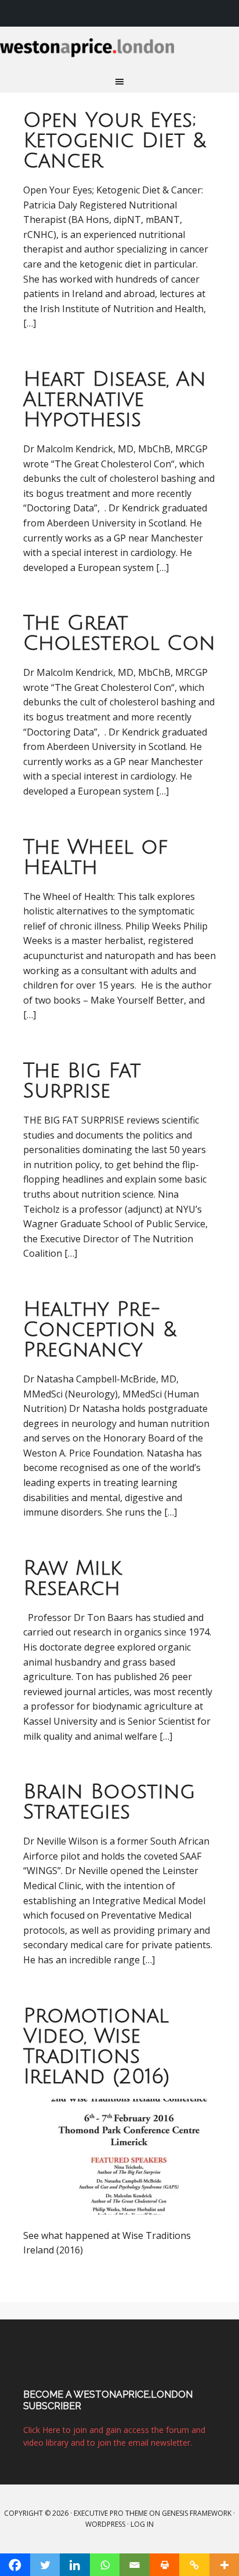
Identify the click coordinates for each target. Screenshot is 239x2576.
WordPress (105, 2524)
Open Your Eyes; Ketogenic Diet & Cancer (115, 141)
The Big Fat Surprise (82, 1081)
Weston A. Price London (119, 54)
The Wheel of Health (96, 857)
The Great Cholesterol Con (119, 633)
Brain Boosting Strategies (109, 1802)
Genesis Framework (197, 2513)
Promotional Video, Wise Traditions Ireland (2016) (97, 2046)
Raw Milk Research (73, 1578)
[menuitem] (224, 13)
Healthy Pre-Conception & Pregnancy (100, 1330)
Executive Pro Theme (111, 2513)
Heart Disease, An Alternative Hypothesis (115, 400)
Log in (142, 2524)
